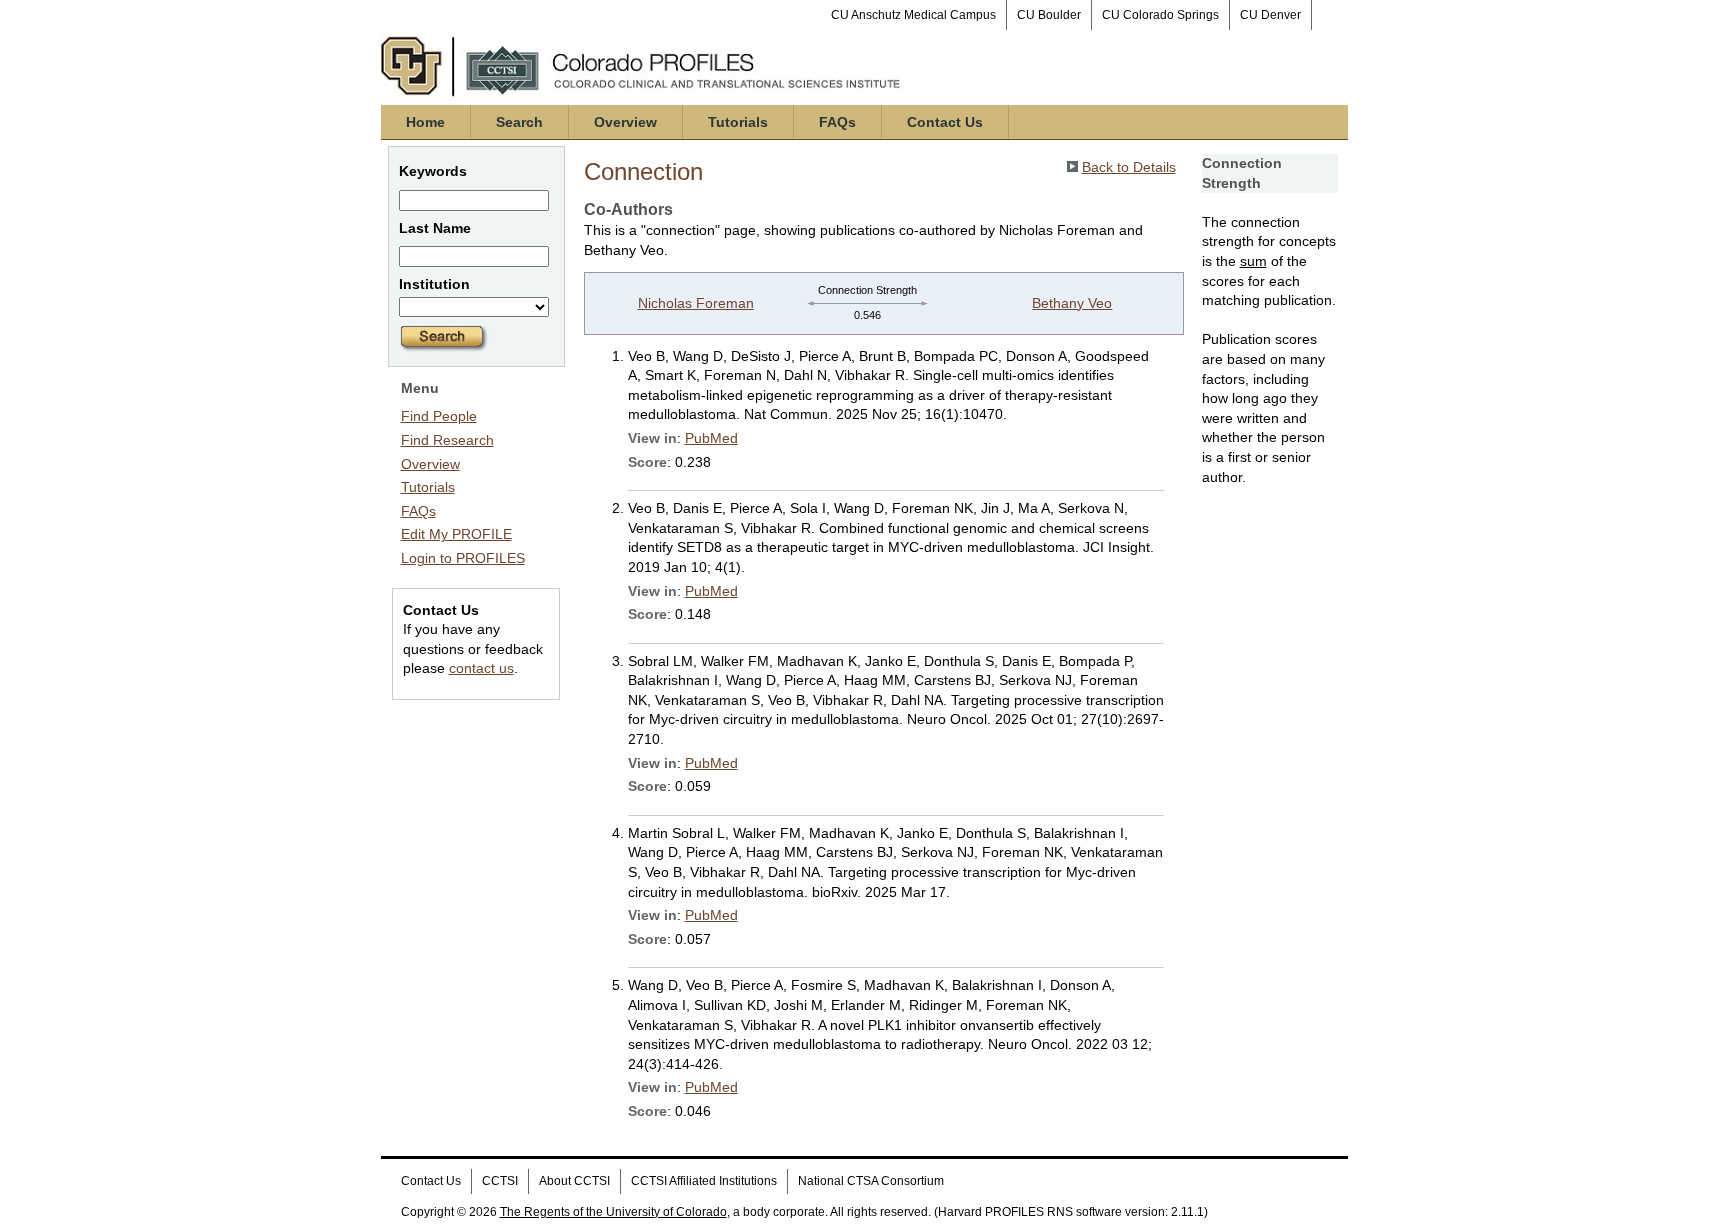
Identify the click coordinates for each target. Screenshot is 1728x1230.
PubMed (711, 438)
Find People (439, 416)
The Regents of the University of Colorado (613, 1212)
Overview (625, 122)
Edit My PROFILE (456, 534)
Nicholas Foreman (696, 303)
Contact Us (945, 122)
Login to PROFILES (463, 558)
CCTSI (500, 1181)
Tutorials (738, 122)
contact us (481, 668)
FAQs (837, 122)
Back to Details (1129, 167)
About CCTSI (574, 1181)
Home (425, 122)
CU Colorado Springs (1160, 15)
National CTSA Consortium (871, 1181)
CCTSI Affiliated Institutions (704, 1181)
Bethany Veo (1072, 303)
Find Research (447, 440)
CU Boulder (1049, 15)
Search (519, 122)
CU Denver (1270, 15)
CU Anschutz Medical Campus (913, 15)
